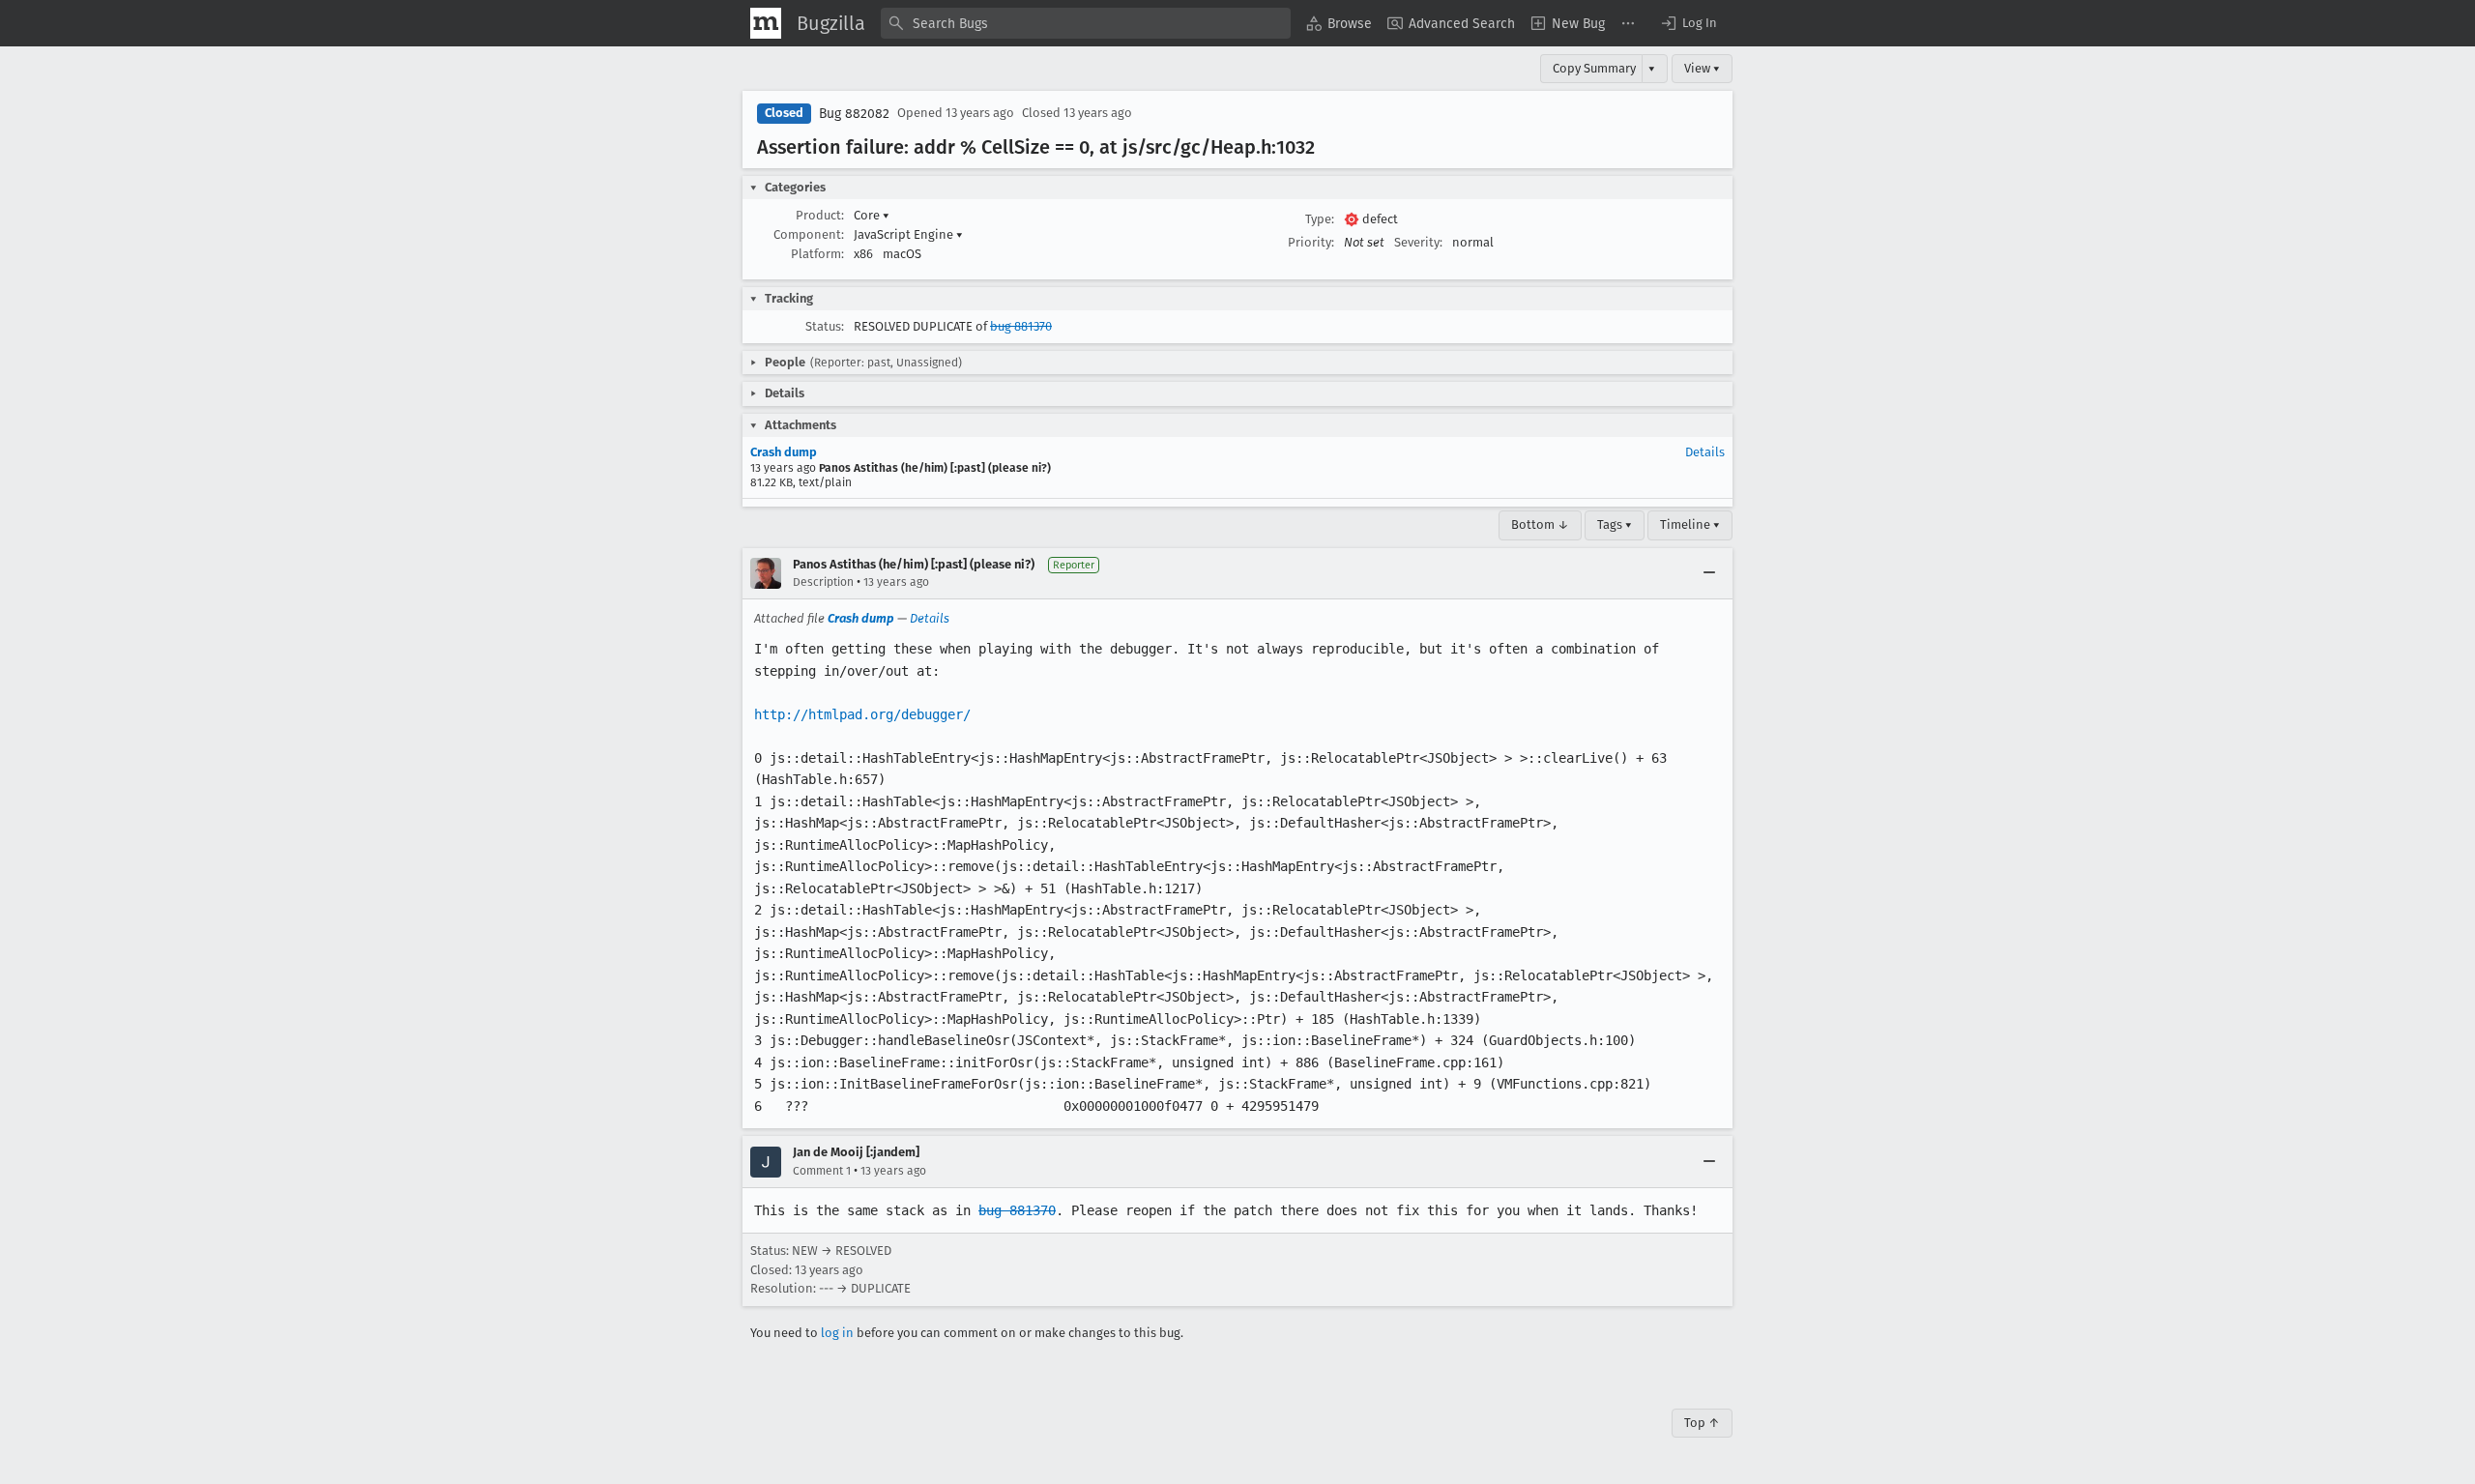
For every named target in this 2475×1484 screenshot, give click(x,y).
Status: (825, 326)
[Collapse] (1709, 573)
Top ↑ (1702, 1423)
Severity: (1418, 242)
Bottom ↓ (1540, 524)
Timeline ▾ (1690, 524)
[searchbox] (1086, 23)
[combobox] (1086, 23)
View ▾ (1702, 68)
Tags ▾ (1615, 524)
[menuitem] (1339, 23)
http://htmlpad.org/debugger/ (862, 714)
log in (837, 1333)
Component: (809, 234)
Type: (1320, 219)
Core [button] (872, 215)
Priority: (1311, 242)
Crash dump (784, 452)
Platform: (817, 254)
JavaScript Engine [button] (908, 234)
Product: (820, 215)
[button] (1688, 23)
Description (823, 582)
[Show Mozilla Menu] (766, 23)
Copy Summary (1594, 68)
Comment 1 (822, 1171)
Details (1705, 452)
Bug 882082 (854, 114)
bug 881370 (1021, 326)
